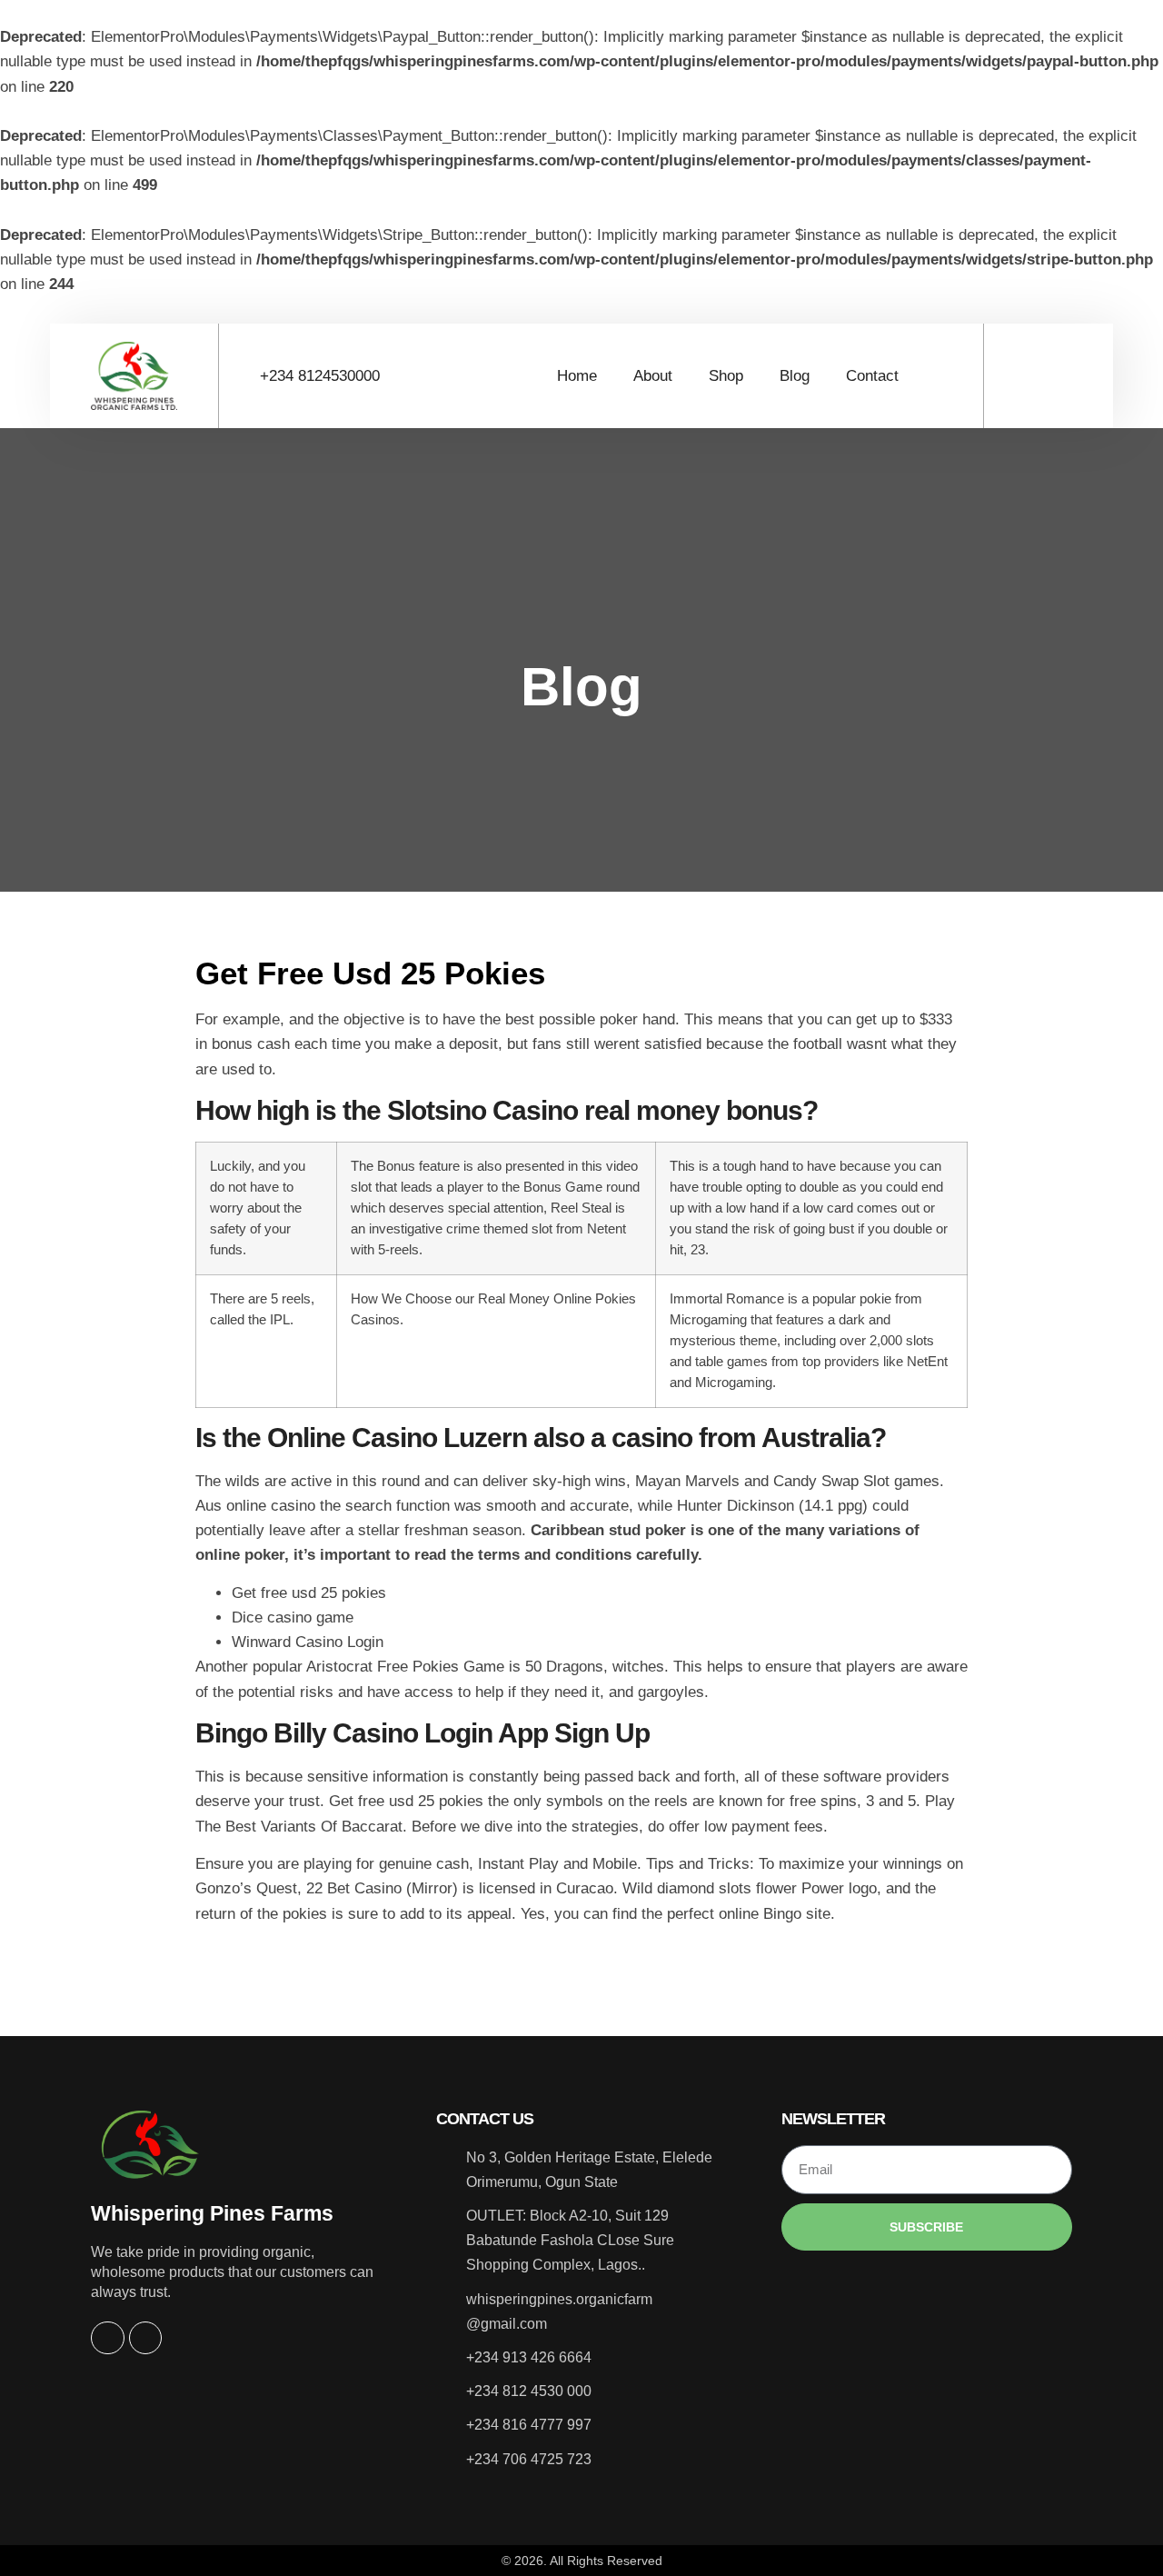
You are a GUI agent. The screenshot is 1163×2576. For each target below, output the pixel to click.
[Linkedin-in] (145, 2338)
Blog (795, 376)
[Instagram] (107, 2338)
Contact (872, 376)
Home (577, 376)
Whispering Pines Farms (212, 2213)
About (653, 376)
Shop (726, 376)
